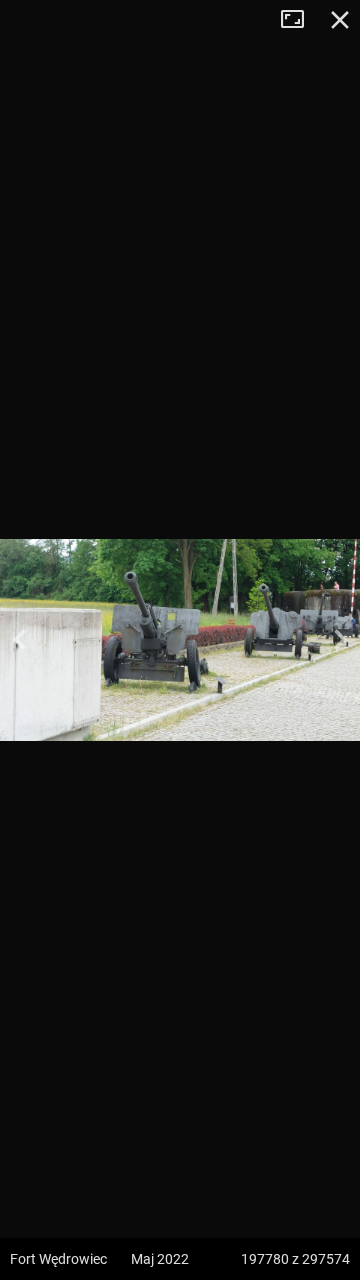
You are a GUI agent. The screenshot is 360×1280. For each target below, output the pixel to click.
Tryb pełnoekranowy (300, 20)
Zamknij (340, 20)
